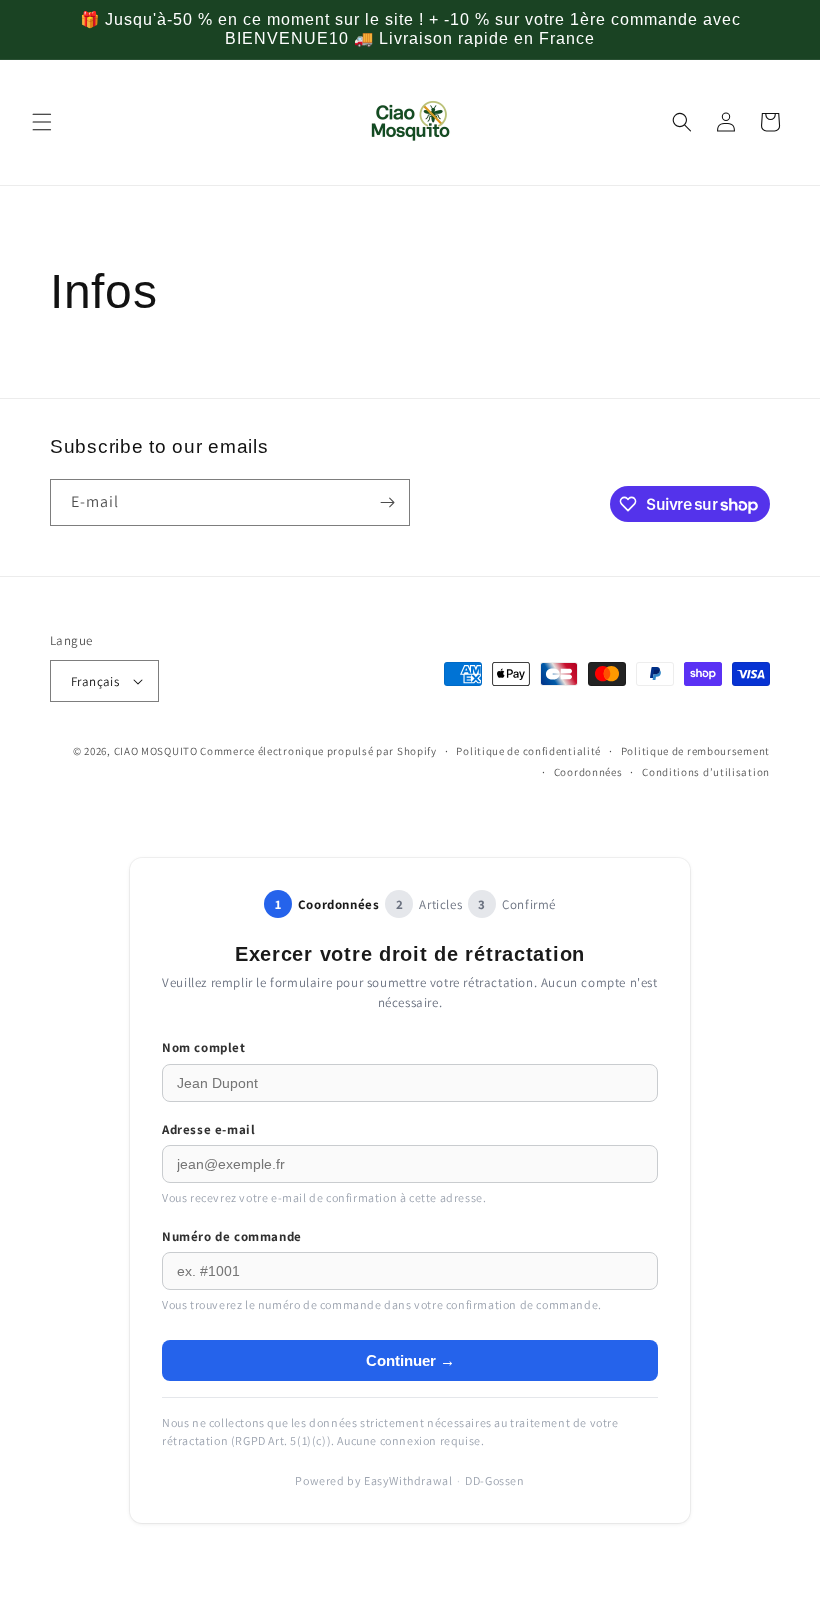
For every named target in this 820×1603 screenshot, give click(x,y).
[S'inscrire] (387, 502)
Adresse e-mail (208, 1129)
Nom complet (204, 1047)
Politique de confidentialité (528, 751)
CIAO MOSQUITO (156, 751)
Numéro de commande (232, 1236)
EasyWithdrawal (408, 1480)
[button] (42, 122)
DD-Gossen (494, 1480)
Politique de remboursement (695, 751)
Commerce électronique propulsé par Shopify (318, 751)
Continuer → (410, 1360)
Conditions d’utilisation (706, 772)
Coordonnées (588, 772)
